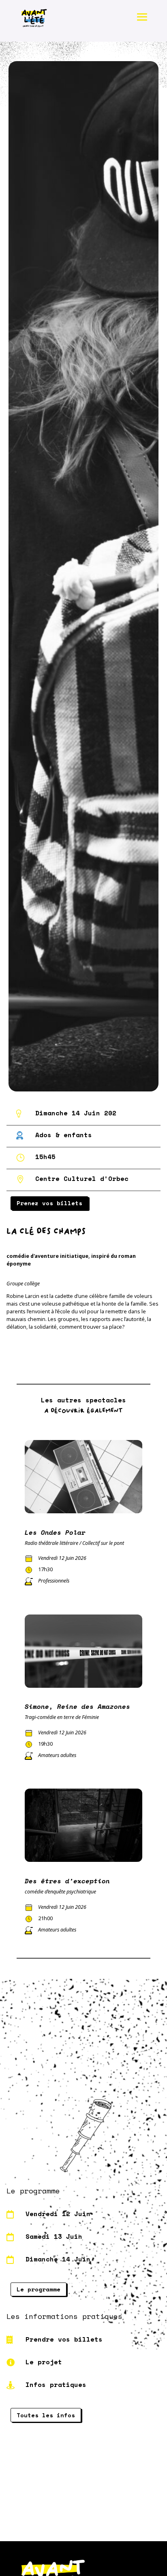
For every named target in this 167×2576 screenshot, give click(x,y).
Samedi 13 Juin (54, 2236)
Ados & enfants (64, 1135)
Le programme (39, 2289)
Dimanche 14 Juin (58, 2259)
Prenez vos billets (49, 1203)
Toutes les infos (46, 2415)
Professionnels (54, 1581)
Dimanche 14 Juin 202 (76, 1113)
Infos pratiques (56, 2385)
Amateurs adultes (57, 1755)
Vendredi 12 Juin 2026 (62, 1558)
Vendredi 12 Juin (58, 2214)
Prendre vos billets (64, 2339)
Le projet (44, 2362)
